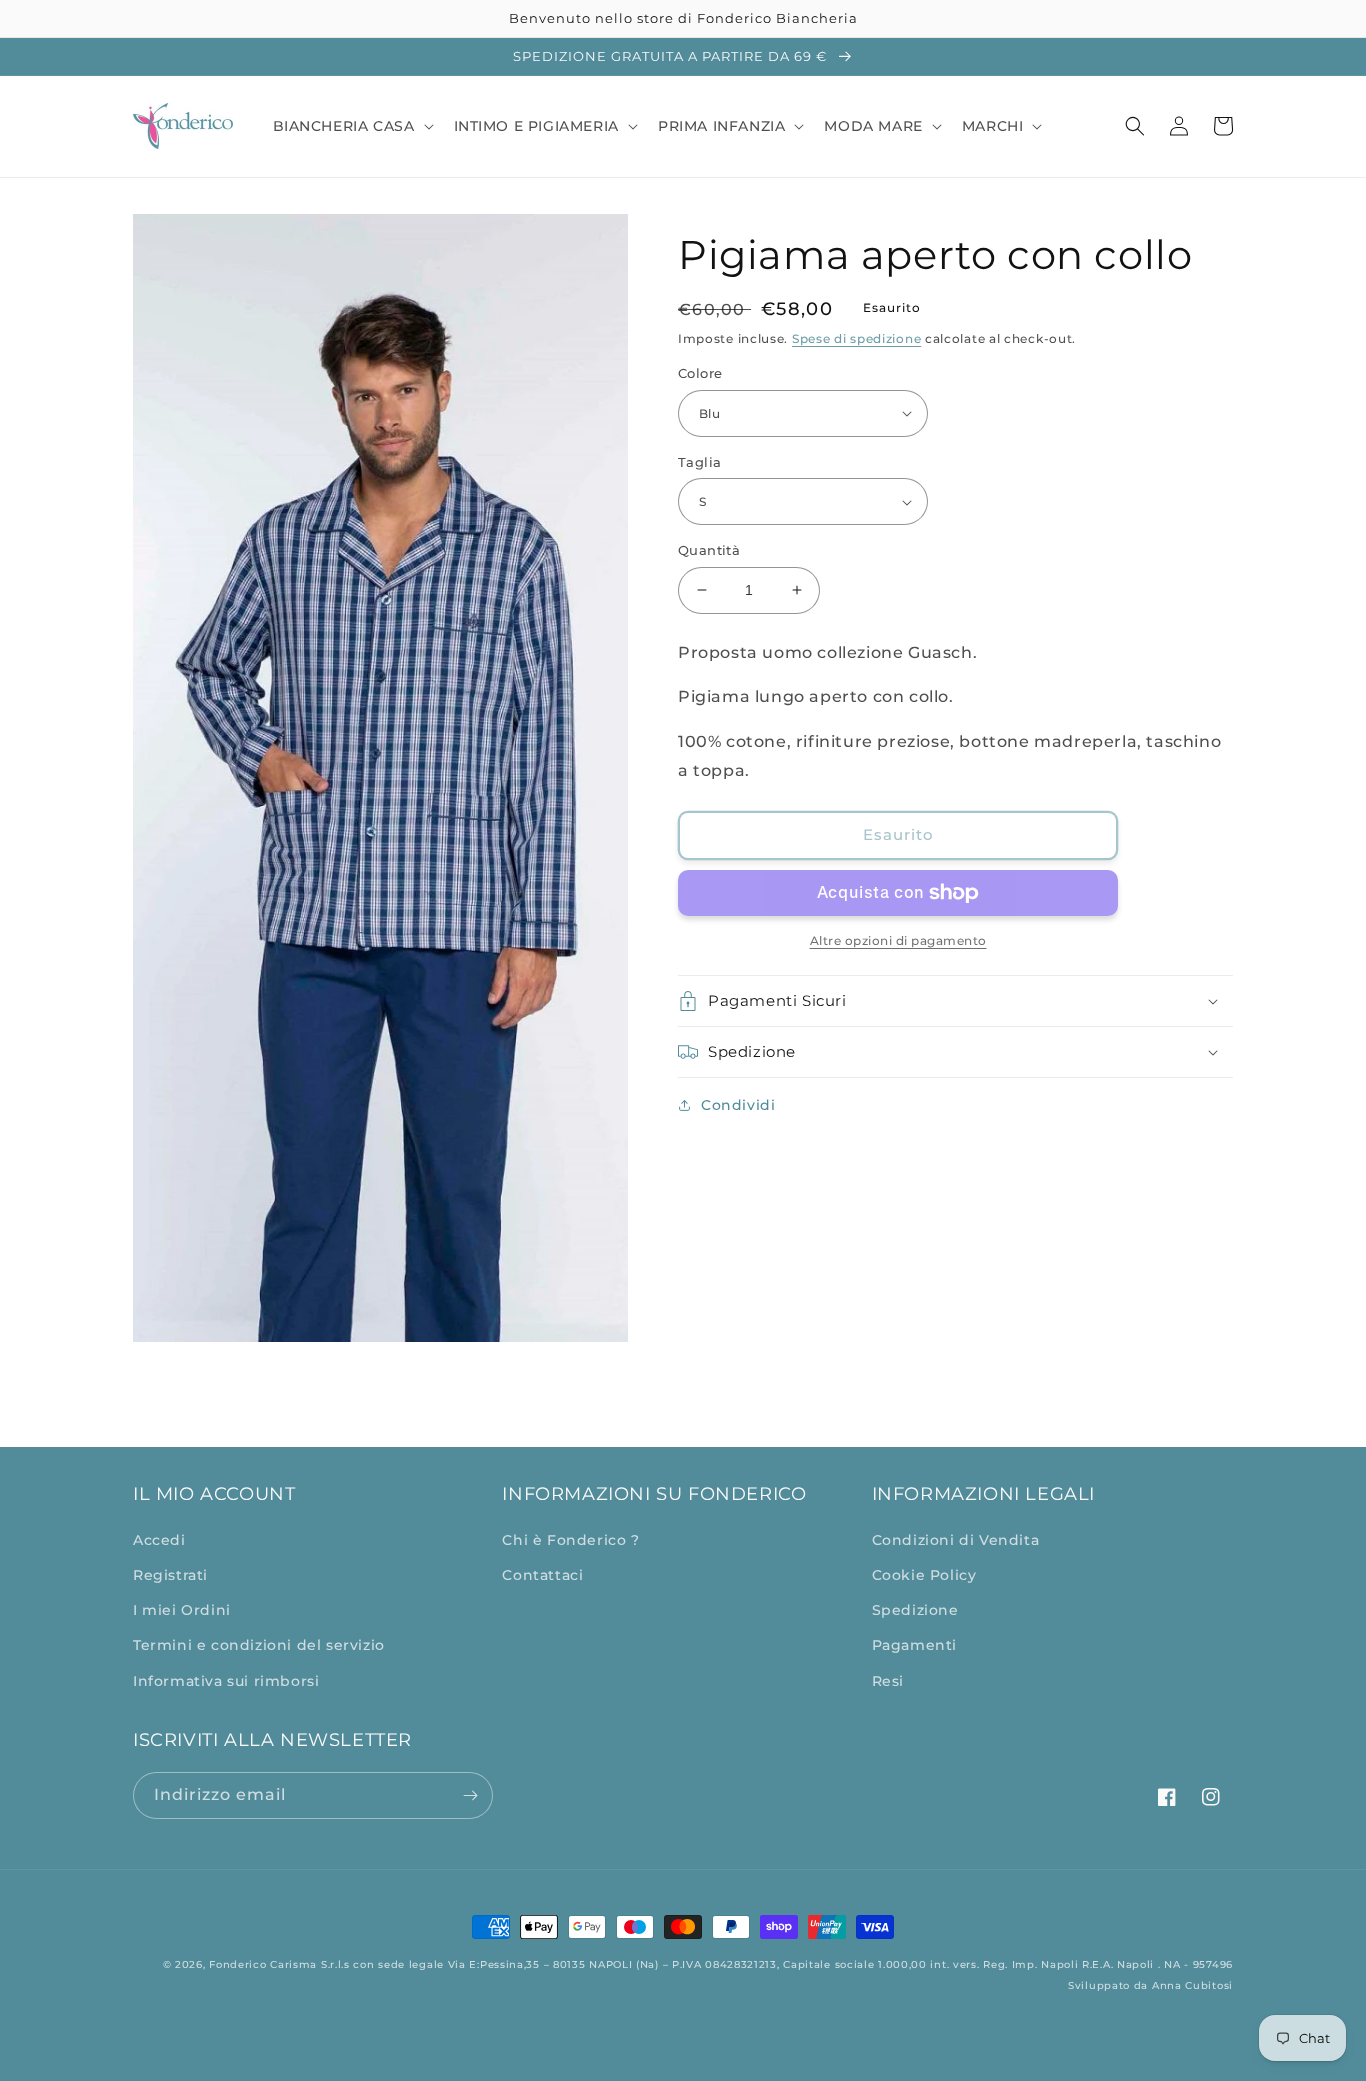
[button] (351, 126)
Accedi (159, 1540)
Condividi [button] (738, 1105)
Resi (888, 1681)
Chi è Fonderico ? (570, 1540)
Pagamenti (914, 1645)
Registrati (170, 1575)
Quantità (709, 550)
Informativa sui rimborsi (226, 1681)
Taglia (699, 462)
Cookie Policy (924, 1575)
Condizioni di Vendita (956, 1540)
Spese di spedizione (856, 338)
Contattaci (542, 1575)
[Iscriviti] (470, 1795)
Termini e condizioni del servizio (259, 1645)
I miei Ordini (182, 1610)
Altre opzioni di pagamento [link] (898, 940)
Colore (700, 373)
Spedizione (915, 1610)
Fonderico (237, 1964)
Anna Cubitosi (1192, 1985)
